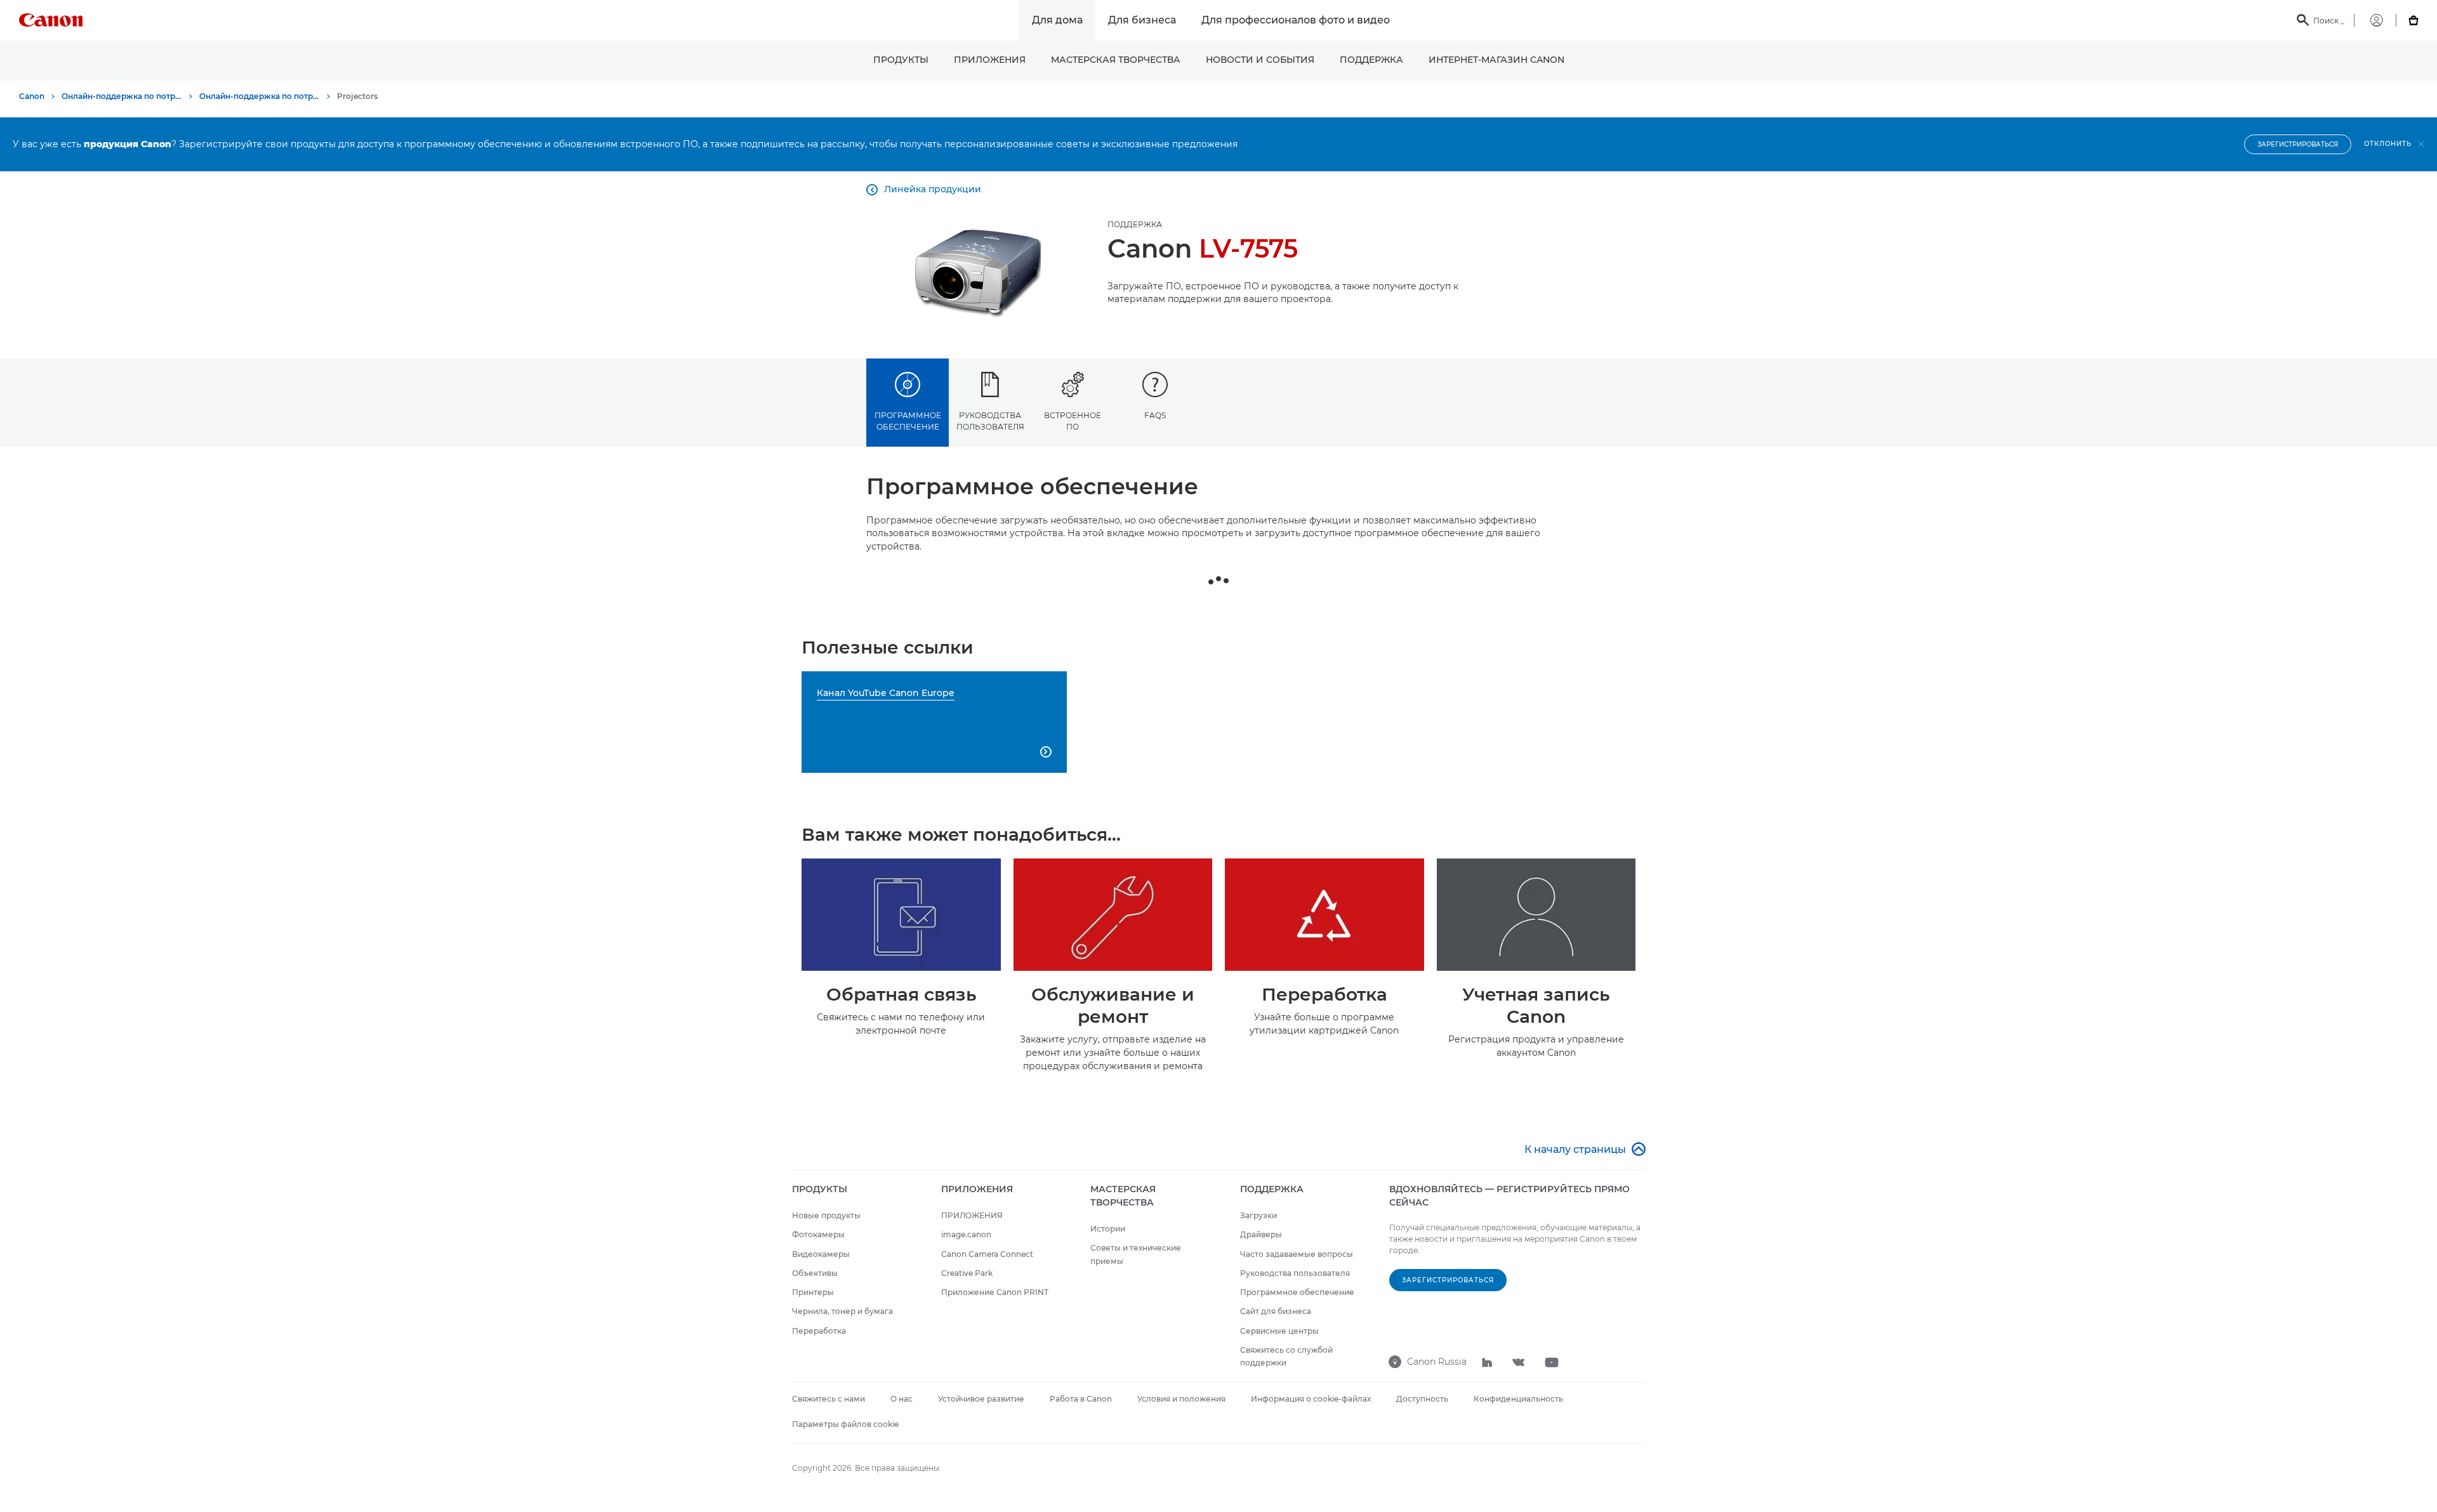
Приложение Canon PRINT (995, 1292)
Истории (1108, 1229)
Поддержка (1371, 60)
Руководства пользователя (990, 421)
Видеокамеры (821, 1254)
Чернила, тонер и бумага (842, 1311)
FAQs (1155, 415)
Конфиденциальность (1518, 1399)
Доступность (1422, 1399)
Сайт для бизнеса (1276, 1311)
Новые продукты (826, 1215)
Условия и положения (1181, 1399)
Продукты (901, 60)
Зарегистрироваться (2298, 144)
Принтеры (813, 1292)
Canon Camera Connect (987, 1254)
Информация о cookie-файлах (1311, 1399)
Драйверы (1261, 1234)
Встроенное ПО (1073, 421)
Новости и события (1260, 60)
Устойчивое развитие (981, 1399)
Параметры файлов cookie (845, 1424)
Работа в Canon (1081, 1399)
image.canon (966, 1234)
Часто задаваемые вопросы (1297, 1254)
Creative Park (967, 1273)
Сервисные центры (1279, 1331)
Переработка (819, 1331)
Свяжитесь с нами (829, 1399)
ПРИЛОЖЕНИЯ (990, 60)
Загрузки (1258, 1215)
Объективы (815, 1273)
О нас (901, 1399)
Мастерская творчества (1116, 60)
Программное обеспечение (908, 421)
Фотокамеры (818, 1234)
